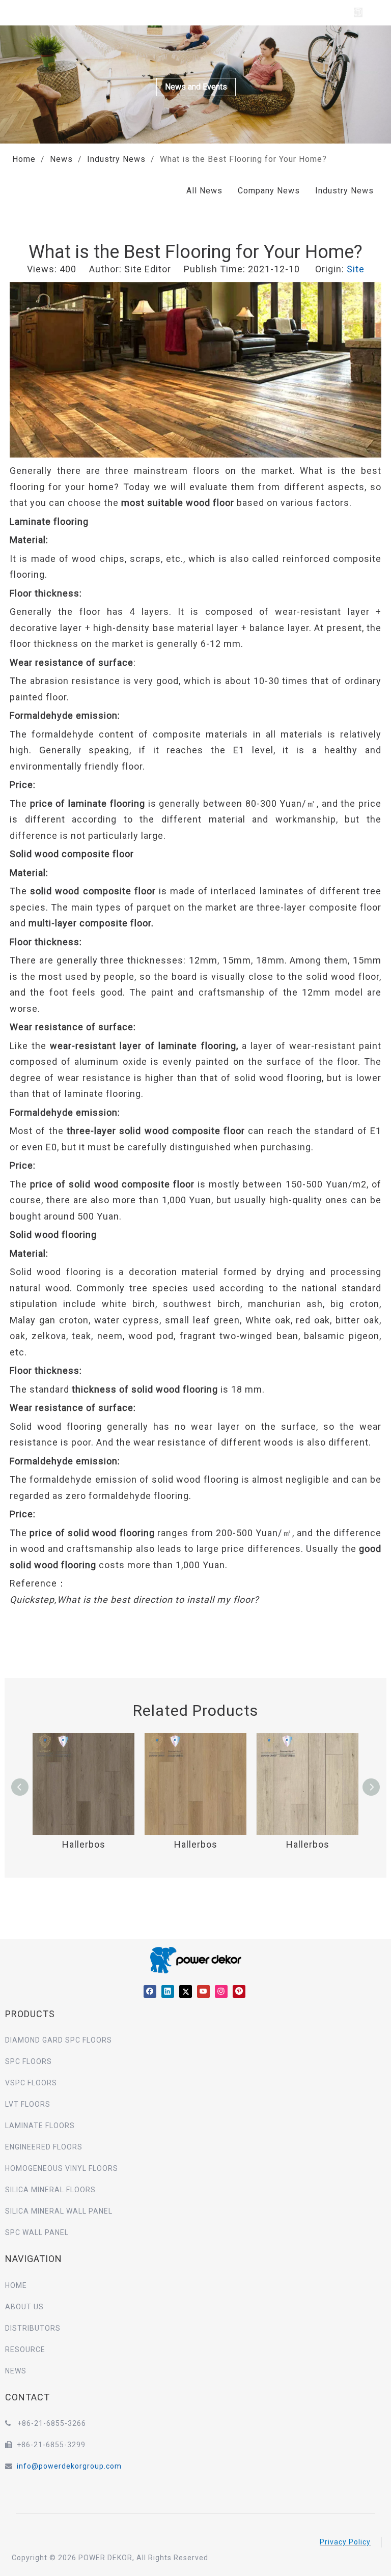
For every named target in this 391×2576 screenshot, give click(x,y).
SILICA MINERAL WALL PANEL (59, 2211)
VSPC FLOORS (31, 2083)
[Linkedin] (168, 1991)
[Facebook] (150, 1991)
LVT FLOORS (28, 2104)
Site (356, 269)
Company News (269, 191)
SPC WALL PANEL (37, 2232)
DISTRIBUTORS (33, 2328)
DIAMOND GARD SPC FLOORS (59, 2040)
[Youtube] (203, 1991)
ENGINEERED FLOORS (44, 2147)
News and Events (196, 87)
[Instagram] (221, 1991)
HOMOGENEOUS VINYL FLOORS (62, 2168)
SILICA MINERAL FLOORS (50, 2190)
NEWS (16, 2371)
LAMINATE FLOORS (40, 2126)
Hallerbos (84, 1844)
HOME (16, 2285)
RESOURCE (25, 2349)
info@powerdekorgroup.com (69, 2466)
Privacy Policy (345, 2542)
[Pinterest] (239, 1991)
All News (204, 191)
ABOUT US (24, 2307)
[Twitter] (186, 1991)
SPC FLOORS (29, 2061)
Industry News (344, 191)
